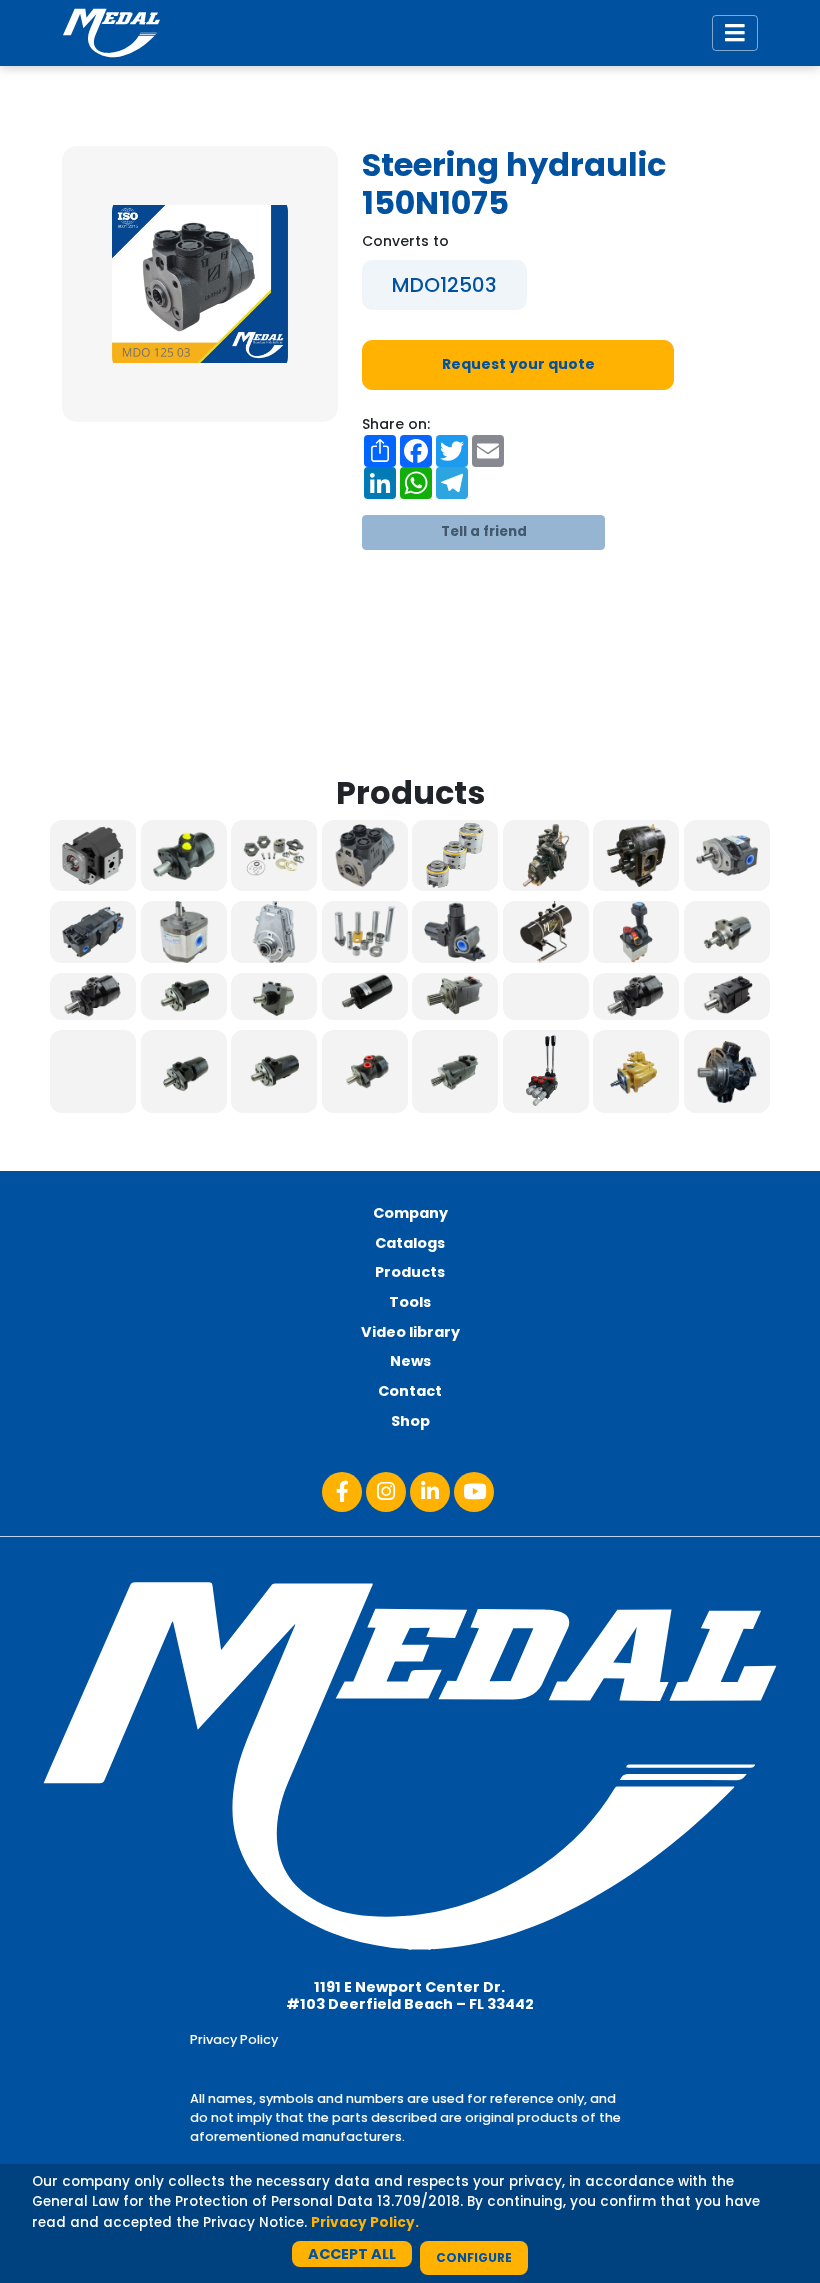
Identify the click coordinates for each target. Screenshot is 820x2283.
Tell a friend (484, 531)
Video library (410, 1332)
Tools (410, 1302)
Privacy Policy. (365, 2222)
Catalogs (410, 1243)
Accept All (352, 2254)
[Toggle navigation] (735, 33)
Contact (410, 1391)
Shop (410, 1421)
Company (410, 1213)
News (410, 1361)
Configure (474, 2257)
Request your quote (518, 364)
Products (410, 1272)
